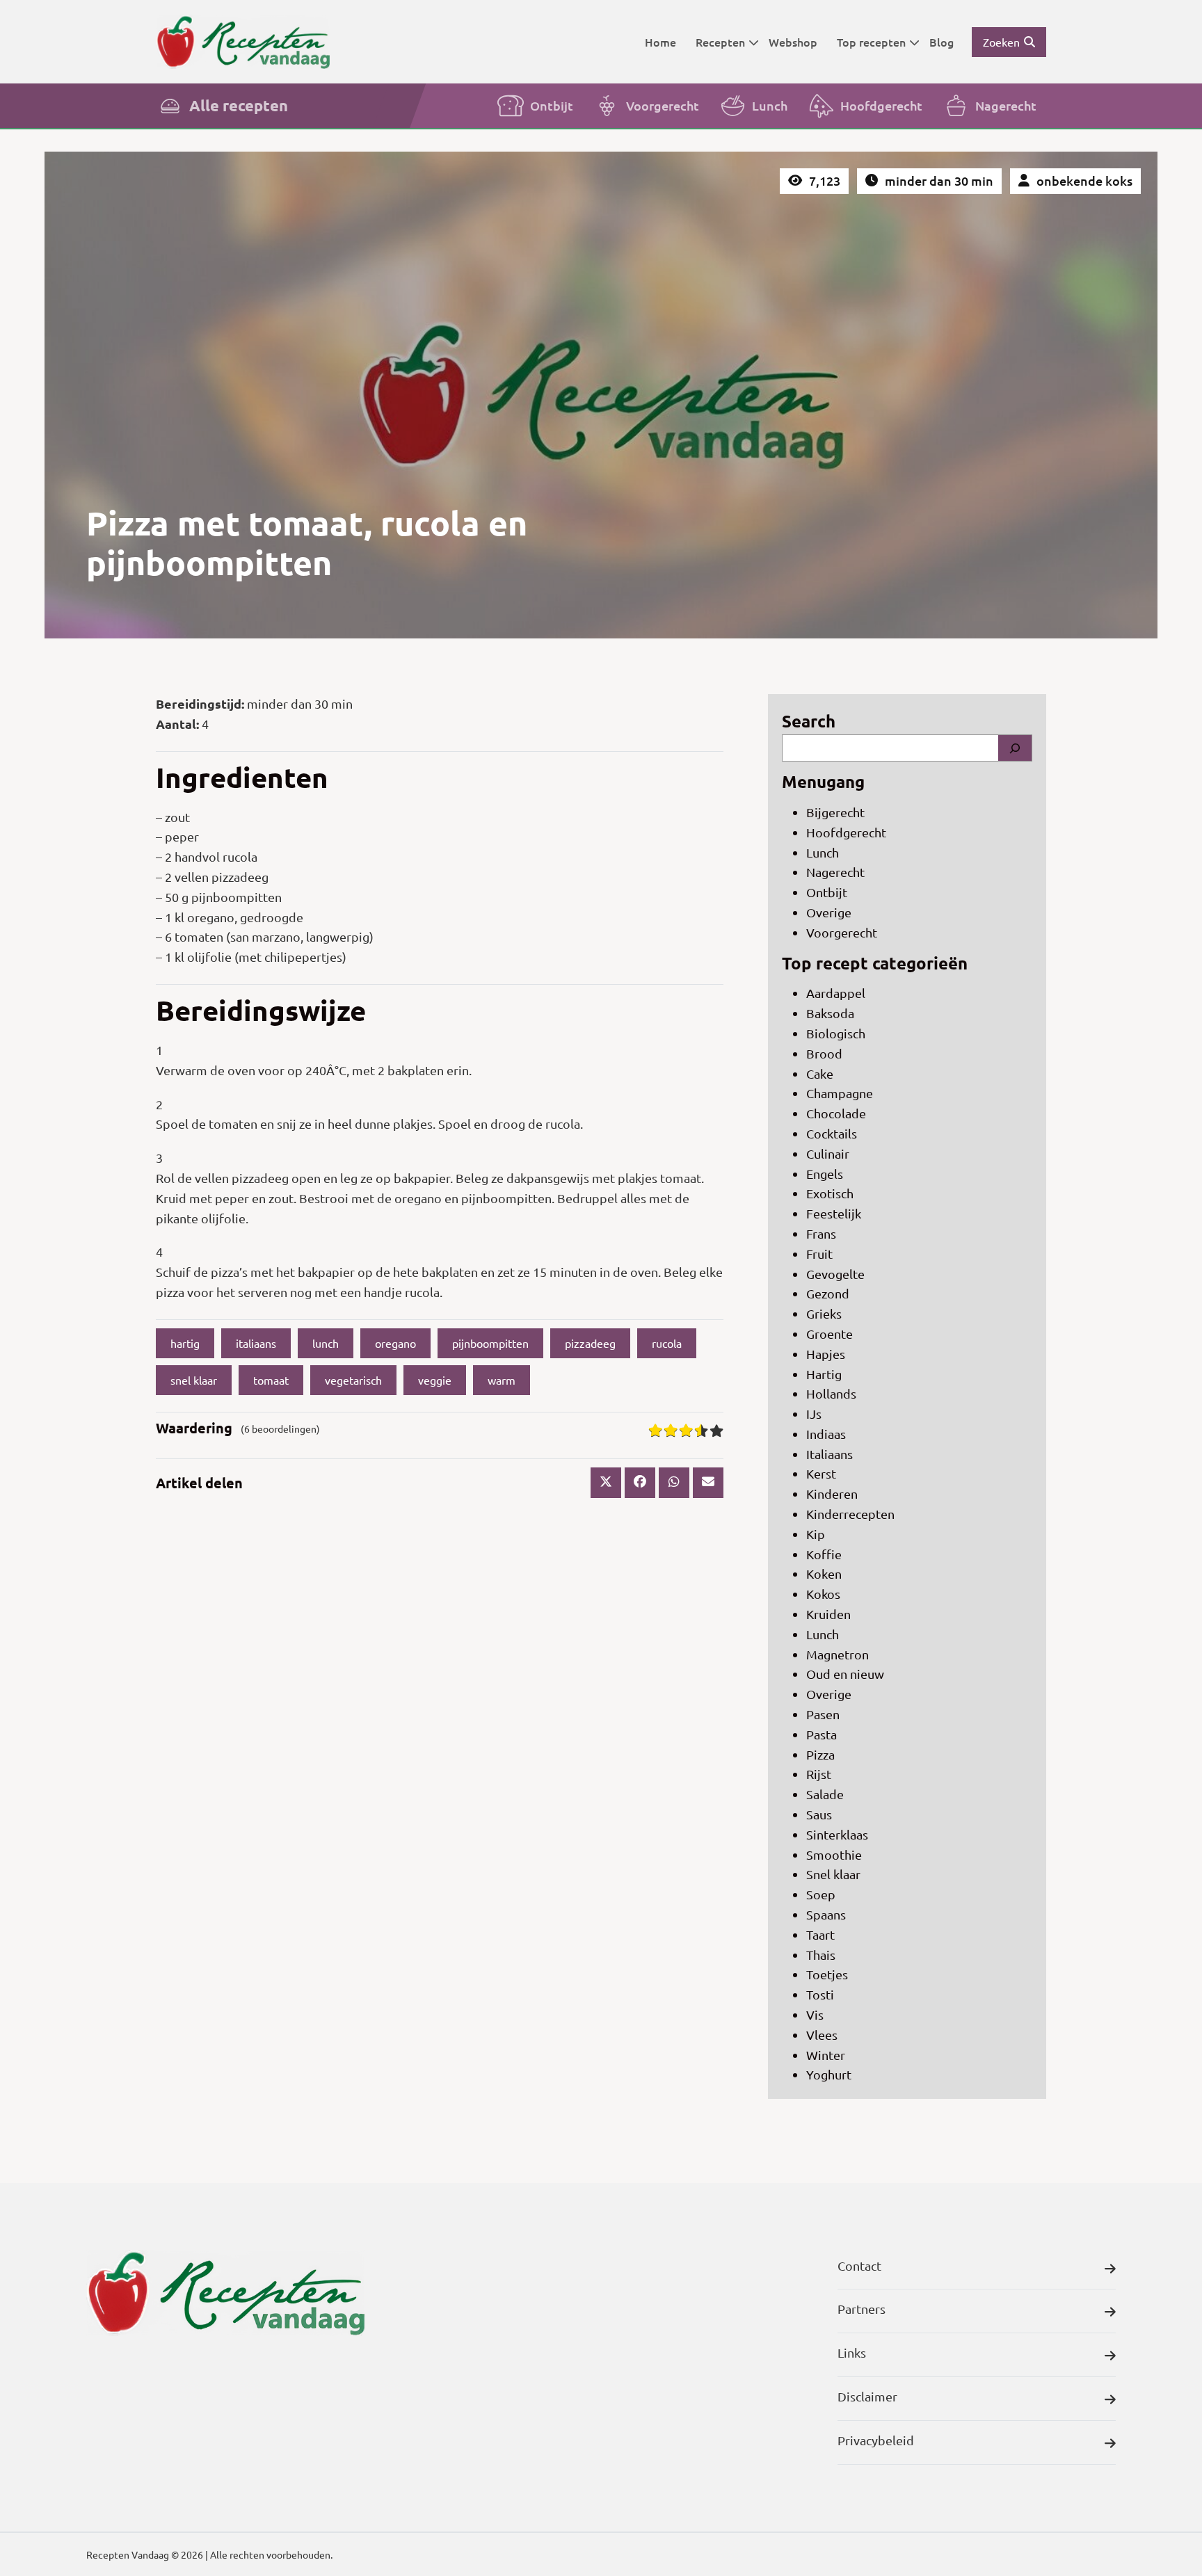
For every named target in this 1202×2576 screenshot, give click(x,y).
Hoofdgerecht (881, 105)
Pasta (822, 1734)
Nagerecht (1006, 105)
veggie (435, 1380)
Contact (859, 2265)
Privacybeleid (876, 2440)
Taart (820, 1934)
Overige (829, 912)
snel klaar (194, 1380)
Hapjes (826, 1354)
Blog (941, 42)
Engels (825, 1174)
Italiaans (830, 1454)
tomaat (271, 1380)
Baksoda (830, 1013)
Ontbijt (552, 105)
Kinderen (832, 1494)
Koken (824, 1573)
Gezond (828, 1293)
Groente (830, 1334)
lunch (326, 1343)
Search (809, 721)
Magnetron (838, 1654)
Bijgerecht (835, 812)
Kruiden (828, 1614)
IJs (814, 1414)
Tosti (820, 1994)
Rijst (819, 1774)
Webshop (793, 42)
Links (852, 2352)
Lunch (770, 105)
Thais (821, 1955)
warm (502, 1380)
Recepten (720, 42)
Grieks (824, 1313)
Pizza (820, 1754)
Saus (819, 1814)
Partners (862, 2309)
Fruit (819, 1254)
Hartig (824, 1374)
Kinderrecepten (850, 1514)
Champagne (840, 1093)
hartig (185, 1343)
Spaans (826, 1914)
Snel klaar (833, 1874)
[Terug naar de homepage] (243, 41)
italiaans (256, 1343)
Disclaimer (867, 2396)
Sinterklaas (837, 1834)
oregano (395, 1343)
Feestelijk (834, 1213)
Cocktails (832, 1133)
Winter (826, 2055)
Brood (824, 1053)
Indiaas (826, 1434)
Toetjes (827, 1974)
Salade (825, 1794)
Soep (821, 1894)
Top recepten (871, 42)
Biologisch (836, 1033)
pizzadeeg (590, 1343)
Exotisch (830, 1193)
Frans (821, 1233)
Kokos (823, 1594)
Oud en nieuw (845, 1674)
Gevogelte (835, 1274)
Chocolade (836, 1113)
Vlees (822, 2035)
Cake (820, 1073)
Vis (815, 2014)
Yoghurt (829, 2074)
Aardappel (836, 993)
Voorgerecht (663, 105)
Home (660, 42)
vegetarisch (353, 1380)
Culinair (828, 1153)
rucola (667, 1343)
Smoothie (834, 1854)
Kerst (821, 1473)
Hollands (831, 1393)
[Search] (1015, 748)
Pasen (823, 1714)
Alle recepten (239, 105)
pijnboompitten (490, 1343)
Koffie (824, 1554)
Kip (816, 1534)
